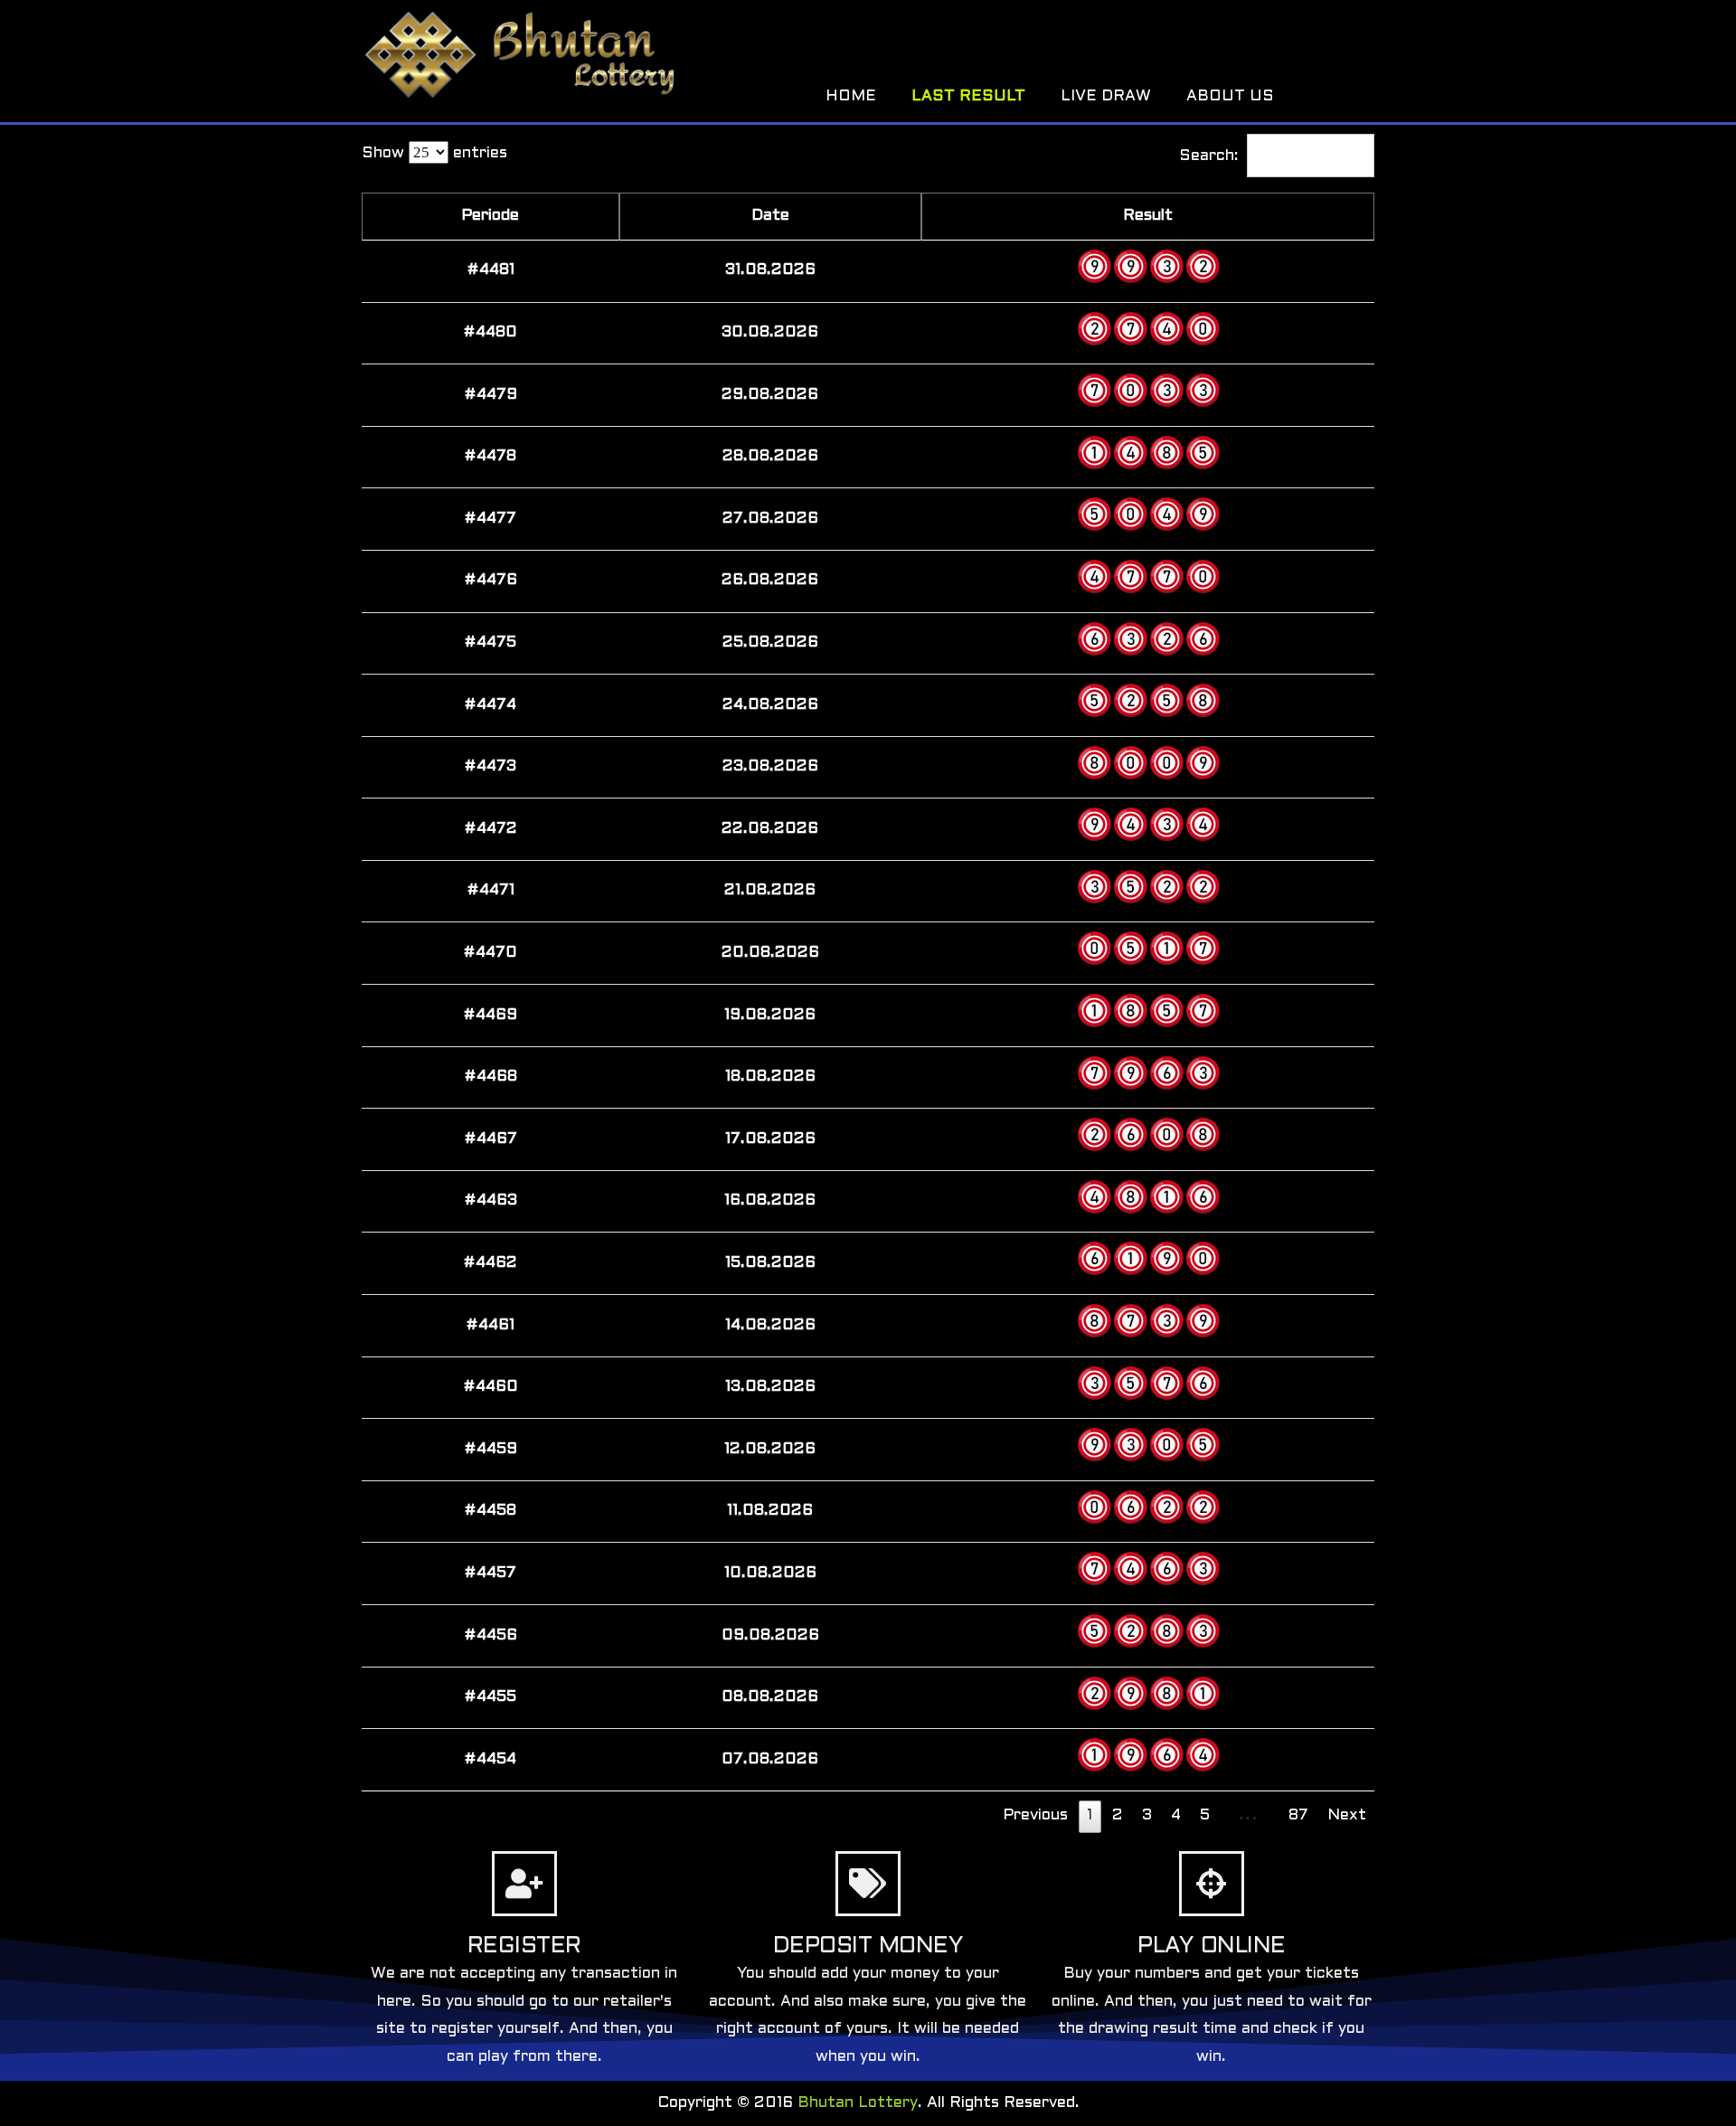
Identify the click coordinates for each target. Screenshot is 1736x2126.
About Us (1230, 97)
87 (1298, 1816)
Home (851, 97)
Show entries (434, 154)
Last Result (968, 97)
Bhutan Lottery (858, 2103)
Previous (1035, 1816)
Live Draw (1106, 97)
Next (1347, 1816)
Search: (1209, 156)
